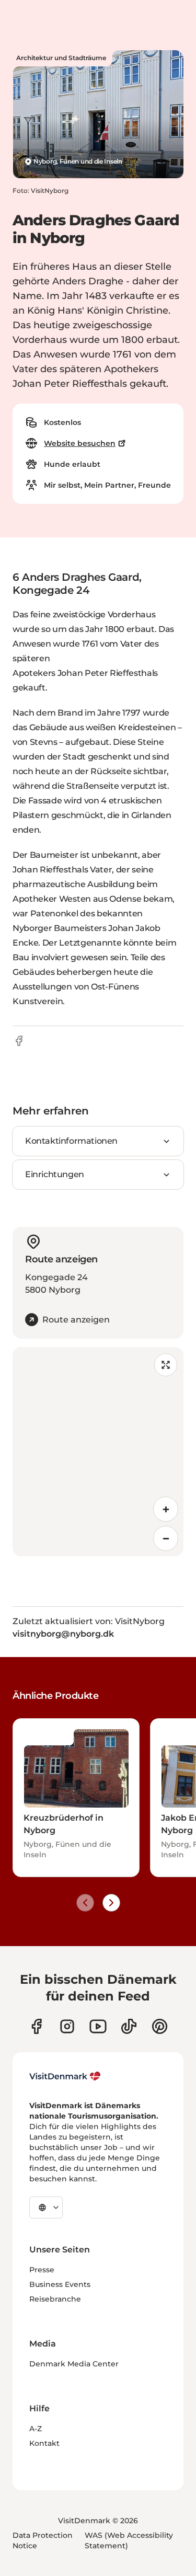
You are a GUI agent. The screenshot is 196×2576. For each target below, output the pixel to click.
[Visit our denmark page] (36, 2026)
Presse (42, 2270)
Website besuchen (80, 443)
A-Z (36, 2429)
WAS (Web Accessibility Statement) (129, 2540)
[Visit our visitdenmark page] (98, 2026)
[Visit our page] (67, 2026)
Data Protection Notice (43, 2540)
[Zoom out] (166, 1538)
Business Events (60, 2284)
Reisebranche (55, 2299)
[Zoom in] (166, 1509)
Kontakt (44, 2443)
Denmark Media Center (74, 2364)
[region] (98, 1452)
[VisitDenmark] (65, 2076)
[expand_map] (166, 1365)
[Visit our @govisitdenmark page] (129, 2026)
